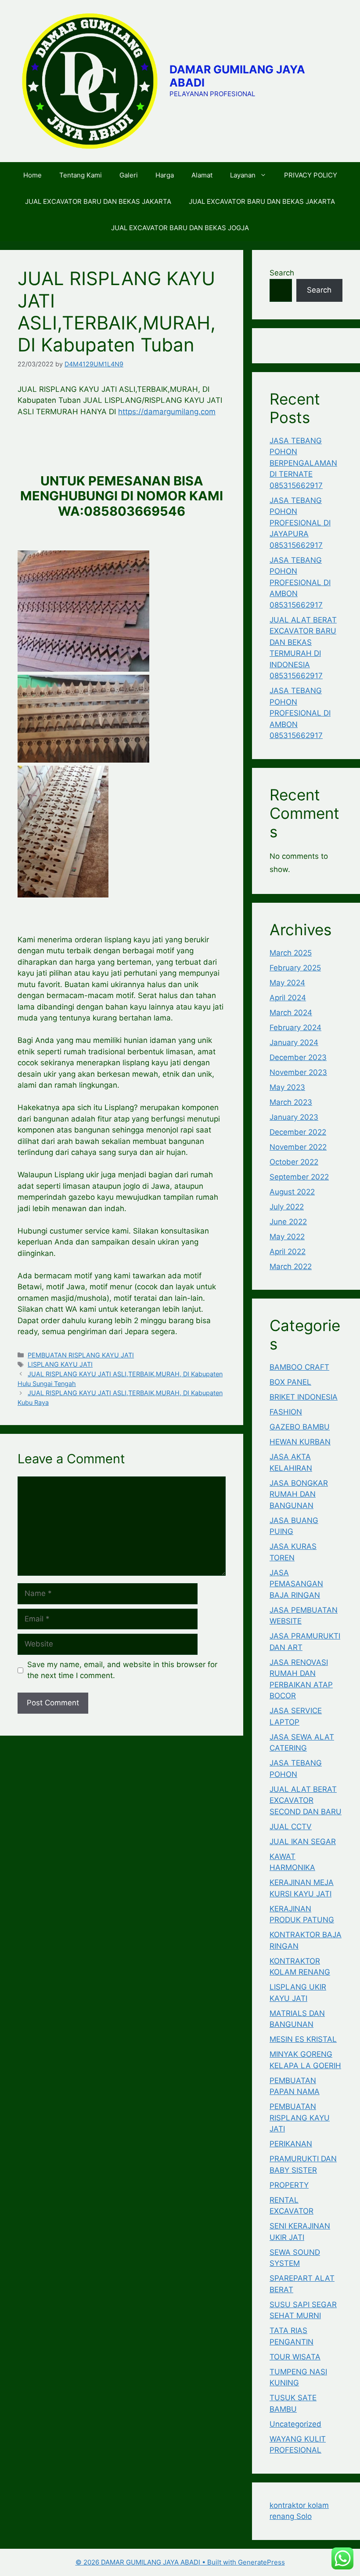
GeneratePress (261, 2562)
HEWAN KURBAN (300, 1442)
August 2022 (292, 1192)
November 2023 (298, 1072)
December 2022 (298, 1132)
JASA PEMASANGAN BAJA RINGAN (296, 1584)
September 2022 (299, 1177)
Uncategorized (295, 2424)
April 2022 (288, 1252)
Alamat (202, 175)
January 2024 (294, 1042)
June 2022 (288, 1222)
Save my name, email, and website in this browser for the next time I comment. (122, 1670)
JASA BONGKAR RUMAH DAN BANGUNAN (299, 1494)
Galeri (129, 175)
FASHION (286, 1412)
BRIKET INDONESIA (304, 1397)
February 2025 (295, 968)
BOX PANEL (290, 1382)
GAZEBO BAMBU (300, 1427)
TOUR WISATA (295, 2357)
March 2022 (291, 1266)
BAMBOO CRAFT (299, 1367)
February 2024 (295, 1028)
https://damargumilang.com (167, 412)
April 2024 (288, 998)
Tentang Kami (81, 175)
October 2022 (294, 1162)
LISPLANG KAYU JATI (60, 1364)
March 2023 (291, 1102)
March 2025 (291, 953)
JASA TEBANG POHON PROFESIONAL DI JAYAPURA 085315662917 (300, 523)
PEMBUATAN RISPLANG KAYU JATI (81, 1355)
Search (282, 273)
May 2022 (287, 1237)
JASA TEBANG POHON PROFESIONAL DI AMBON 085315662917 (300, 582)
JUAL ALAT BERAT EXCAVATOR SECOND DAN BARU (306, 1800)
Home (32, 175)
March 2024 (291, 1013)
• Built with (157, 2562)
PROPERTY (289, 2185)
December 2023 (298, 1057)
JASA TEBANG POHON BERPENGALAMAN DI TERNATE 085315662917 (303, 463)
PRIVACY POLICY (311, 175)
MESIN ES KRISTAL (303, 2039)
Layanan (243, 175)
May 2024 (287, 983)
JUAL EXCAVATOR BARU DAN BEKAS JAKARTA (98, 201)
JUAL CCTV (291, 1827)
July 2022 (287, 1207)
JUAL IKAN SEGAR (303, 1842)
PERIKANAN (291, 2144)
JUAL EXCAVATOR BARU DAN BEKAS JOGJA (180, 228)
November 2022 (298, 1147)
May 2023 (287, 1087)
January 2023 (294, 1117)
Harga (165, 175)
